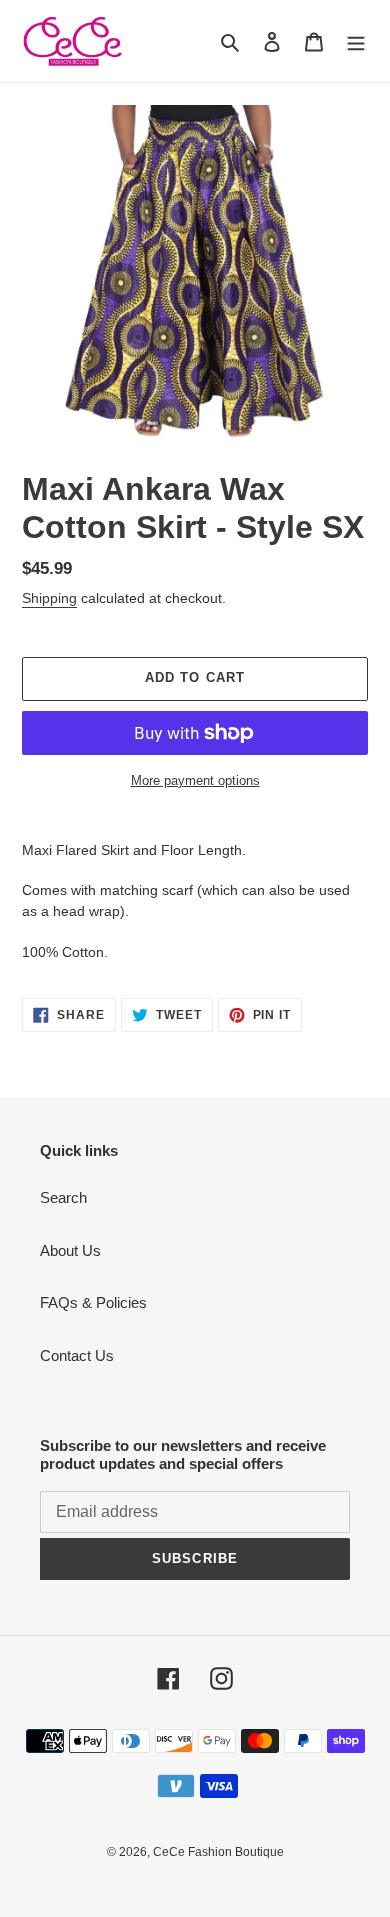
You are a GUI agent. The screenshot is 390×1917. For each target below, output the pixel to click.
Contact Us (77, 1355)
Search (63, 1197)
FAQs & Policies (93, 1302)
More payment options (195, 780)
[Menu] (356, 41)
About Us (70, 1250)
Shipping (49, 598)
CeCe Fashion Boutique (218, 1852)
